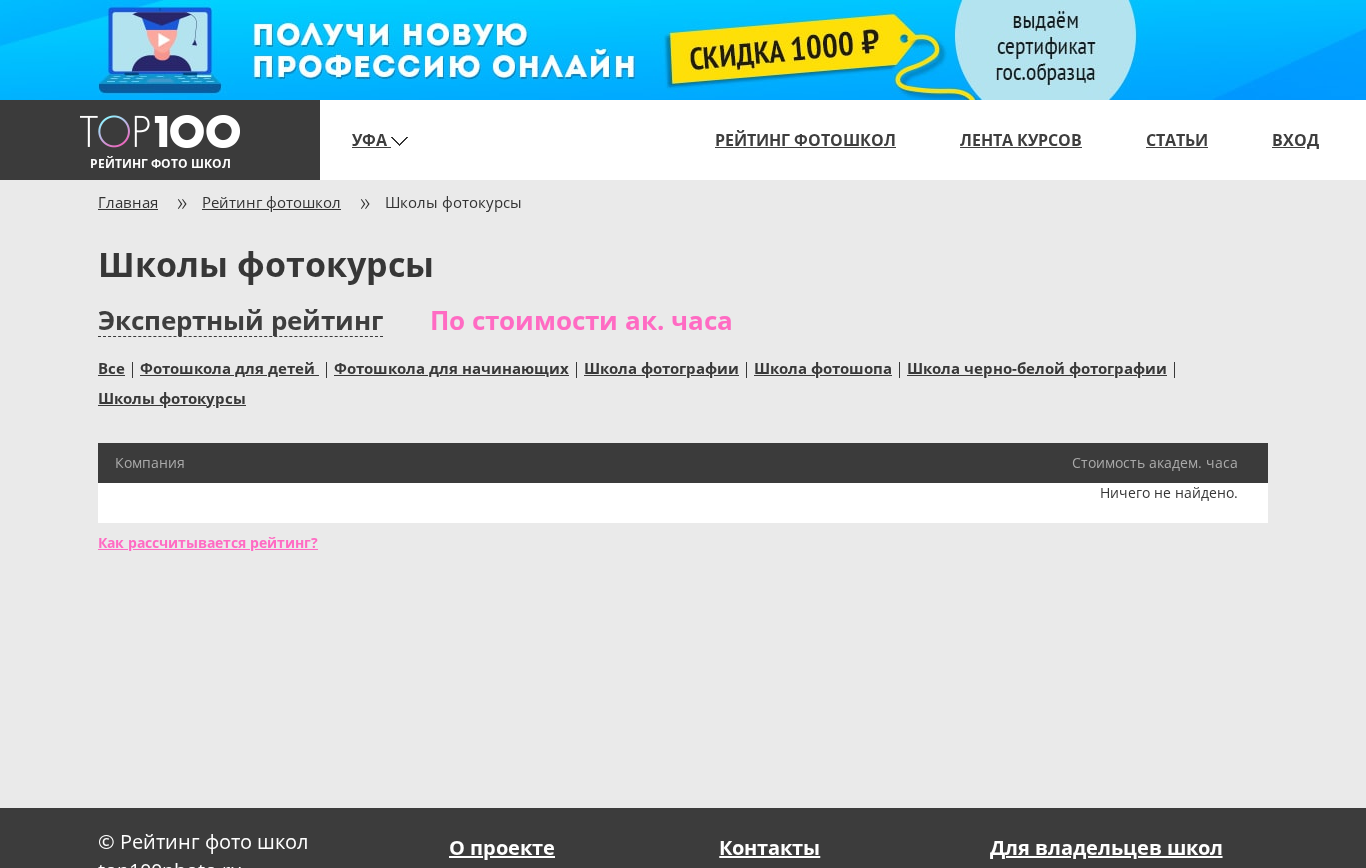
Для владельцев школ (1106, 847)
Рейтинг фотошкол (805, 140)
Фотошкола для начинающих (451, 367)
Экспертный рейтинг (240, 320)
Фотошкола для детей (229, 367)
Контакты (769, 847)
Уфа (371, 140)
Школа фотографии (661, 367)
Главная (128, 202)
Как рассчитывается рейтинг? (208, 542)
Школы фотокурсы (172, 397)
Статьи (1177, 140)
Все (111, 367)
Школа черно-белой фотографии (1037, 367)
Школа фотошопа (823, 367)
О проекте (502, 847)
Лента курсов (1021, 140)
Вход (1295, 140)
